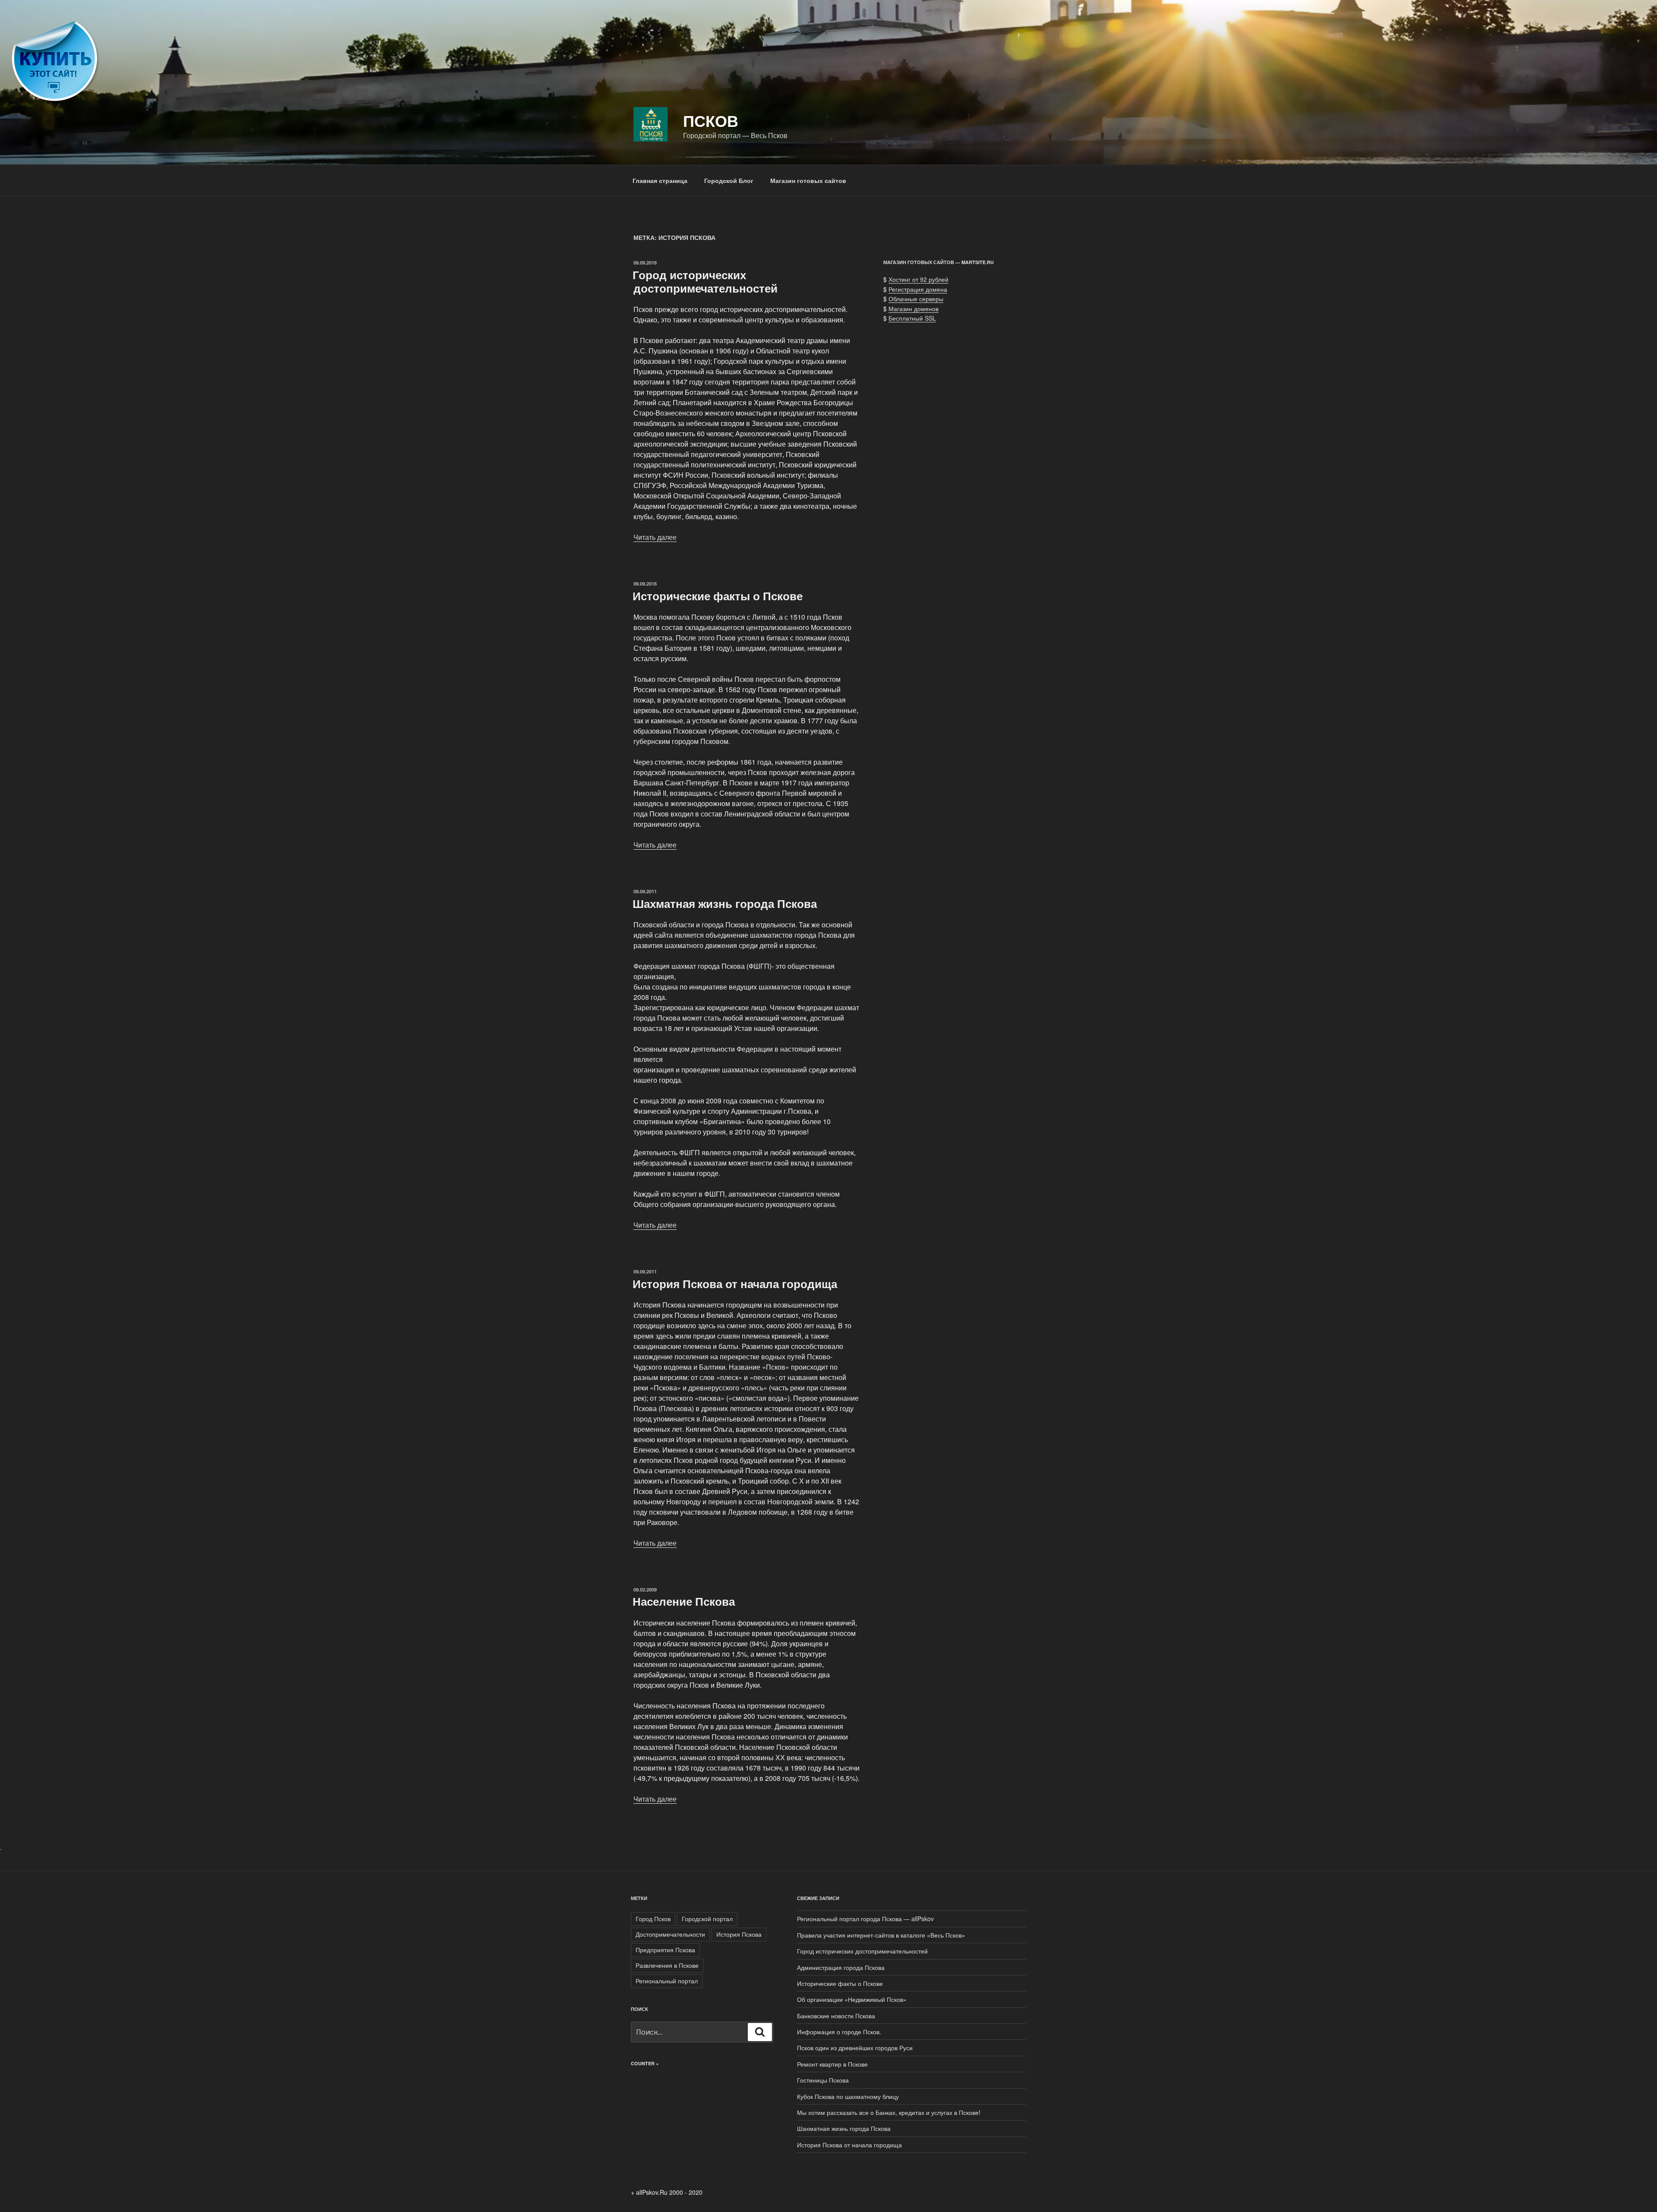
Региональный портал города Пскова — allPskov (865, 1919)
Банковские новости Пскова (836, 2016)
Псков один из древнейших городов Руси (855, 2048)
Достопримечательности (670, 1934)
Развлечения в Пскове (667, 1965)
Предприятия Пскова (665, 1950)
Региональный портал (667, 1981)
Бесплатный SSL (912, 318)
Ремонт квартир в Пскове (832, 2064)
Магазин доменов (914, 309)
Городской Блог (729, 180)
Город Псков (653, 1919)
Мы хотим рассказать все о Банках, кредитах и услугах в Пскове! (889, 2112)
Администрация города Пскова (841, 1967)
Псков (711, 120)
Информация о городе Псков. (839, 2032)
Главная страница (660, 180)
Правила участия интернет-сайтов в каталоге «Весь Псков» (881, 1935)
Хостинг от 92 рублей (918, 279)
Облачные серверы (916, 299)
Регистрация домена (918, 289)
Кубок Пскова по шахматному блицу (848, 2096)
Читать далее (655, 537)
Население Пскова (684, 1601)
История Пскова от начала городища (735, 1284)
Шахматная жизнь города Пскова (725, 903)
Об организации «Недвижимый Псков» (852, 1999)
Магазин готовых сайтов (808, 180)
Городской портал (707, 1919)
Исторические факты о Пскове (718, 596)
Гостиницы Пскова (823, 2080)
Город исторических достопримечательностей (705, 281)
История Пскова (739, 1934)
